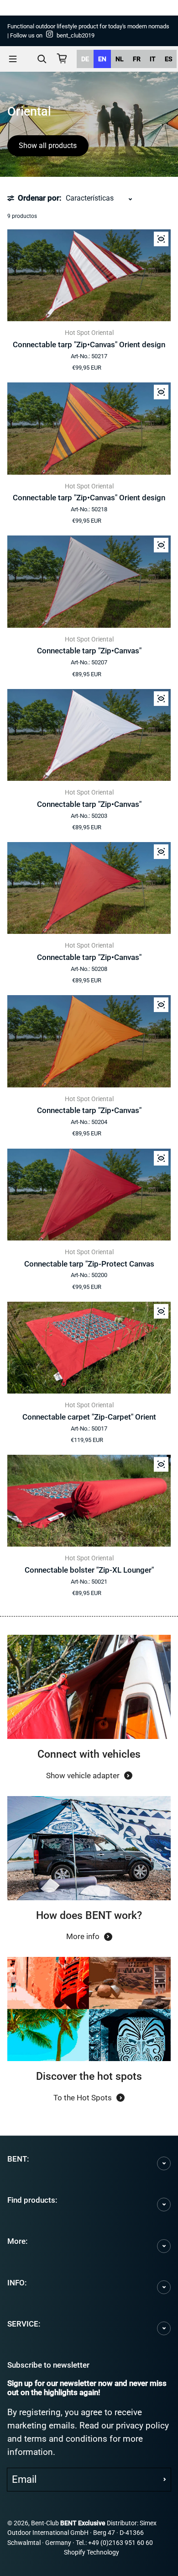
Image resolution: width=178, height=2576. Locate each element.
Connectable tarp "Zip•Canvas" (89, 651)
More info (83, 1936)
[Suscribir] (165, 2480)
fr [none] (137, 59)
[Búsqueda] (42, 59)
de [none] (85, 59)
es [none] (168, 59)
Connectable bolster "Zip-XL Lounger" (89, 1570)
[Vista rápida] (161, 239)
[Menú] (13, 59)
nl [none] (120, 59)
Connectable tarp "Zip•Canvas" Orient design (89, 345)
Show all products (48, 146)
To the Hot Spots (83, 2098)
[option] (85, 59)
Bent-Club (45, 2523)
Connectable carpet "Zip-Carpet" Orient (89, 1417)
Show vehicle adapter (83, 1776)
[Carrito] (62, 58)
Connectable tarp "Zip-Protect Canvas (89, 1264)
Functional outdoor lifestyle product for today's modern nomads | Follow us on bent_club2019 (88, 31)
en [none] (102, 59)
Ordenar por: (39, 198)
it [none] (153, 59)
